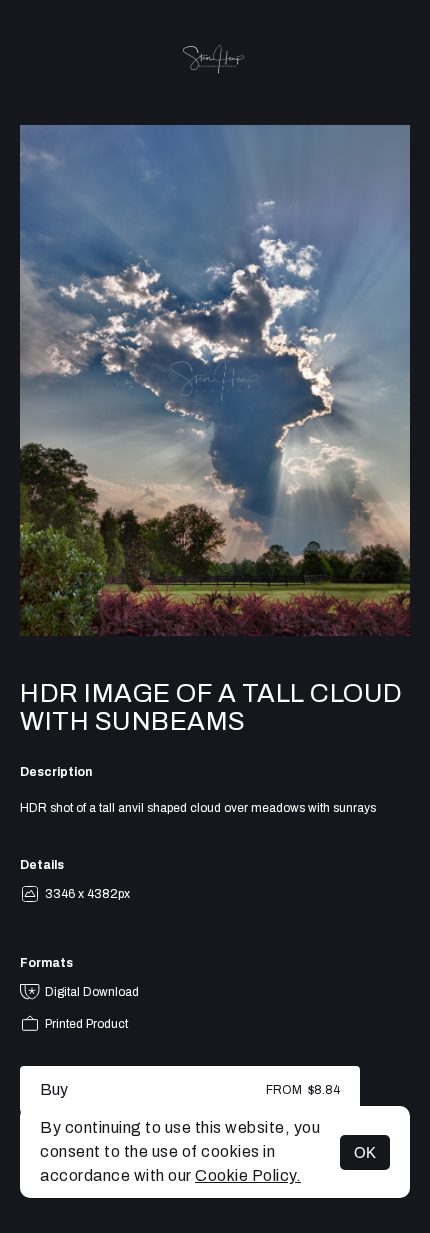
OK (365, 1152)
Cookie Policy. (248, 1175)
